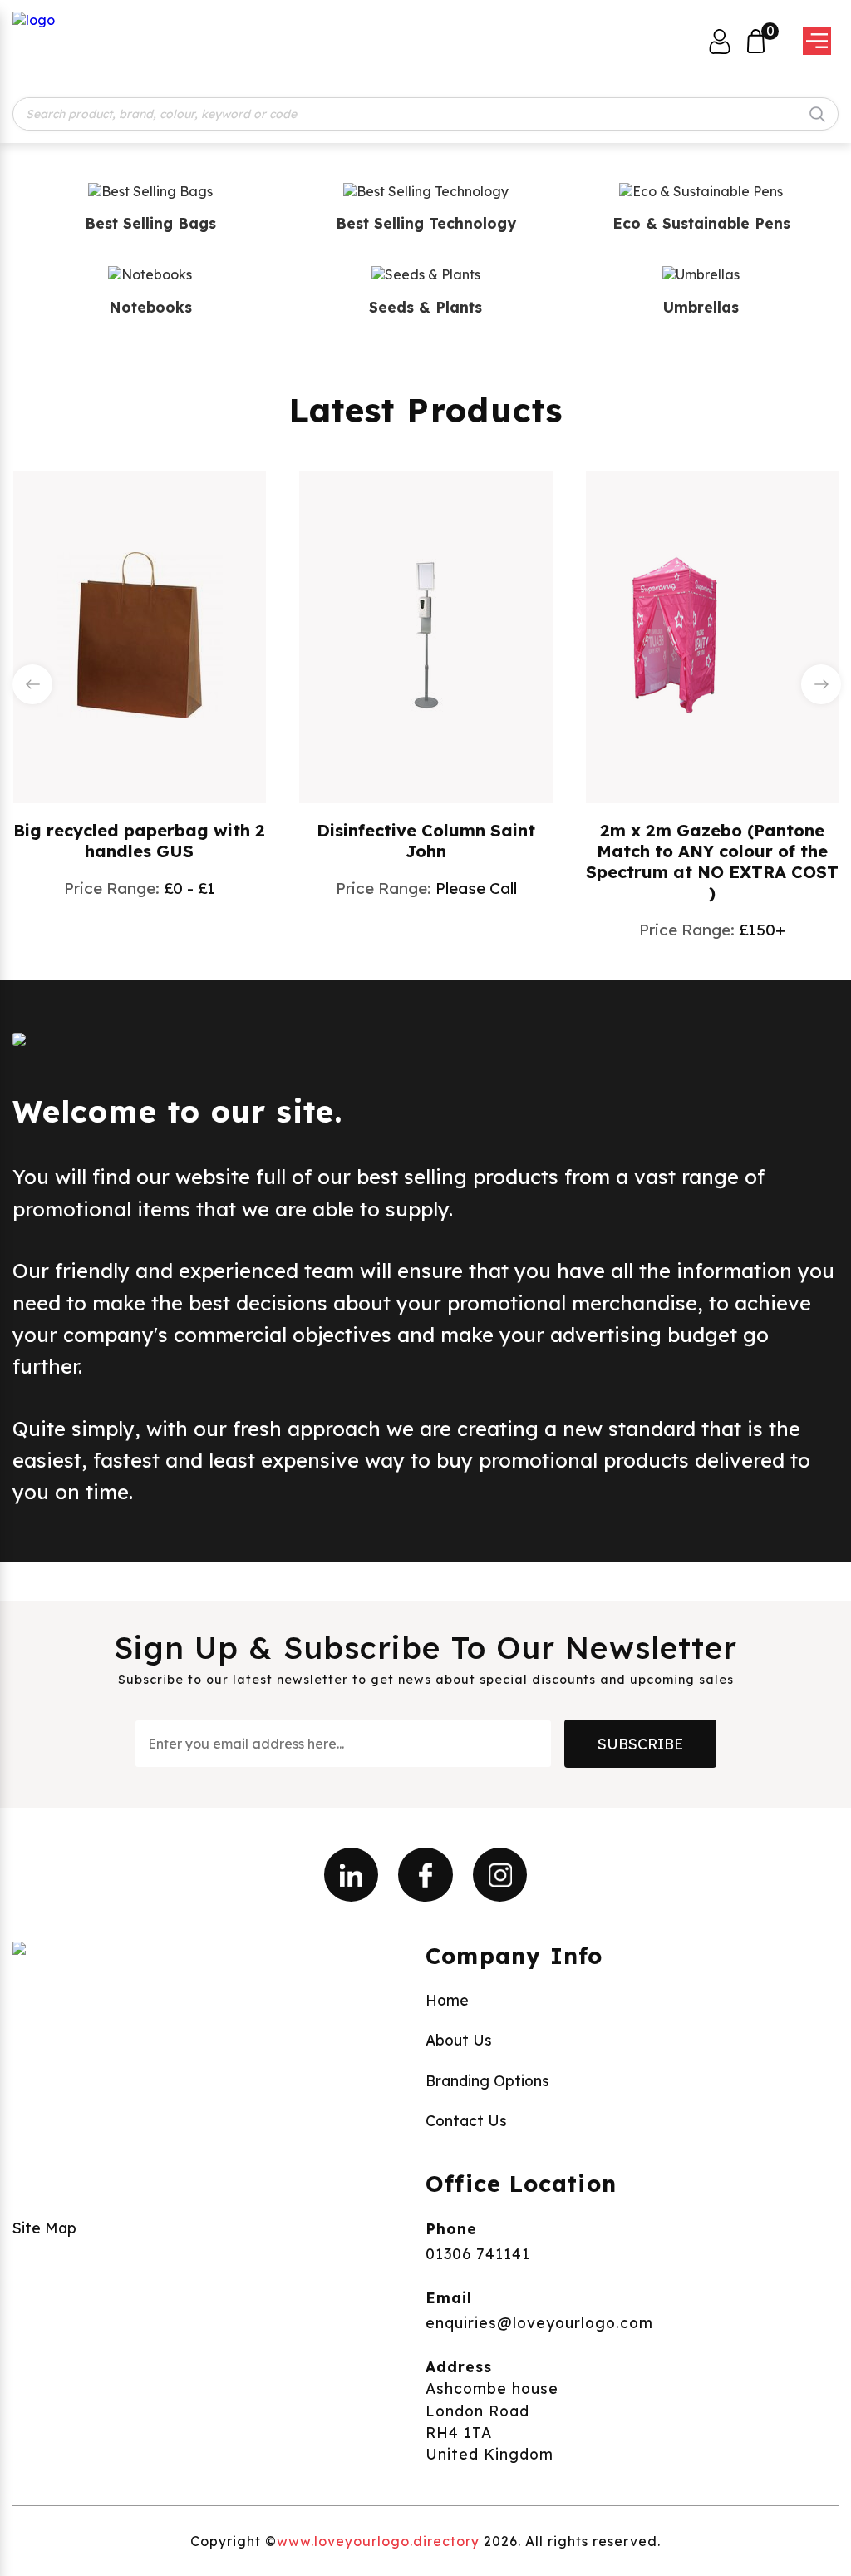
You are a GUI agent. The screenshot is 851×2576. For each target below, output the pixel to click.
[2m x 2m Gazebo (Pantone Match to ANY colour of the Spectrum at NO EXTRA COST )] (712, 635)
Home (447, 2000)
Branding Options (487, 2080)
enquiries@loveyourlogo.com (539, 2322)
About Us (459, 2040)
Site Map (44, 2228)
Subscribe (640, 1744)
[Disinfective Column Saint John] (426, 635)
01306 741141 (478, 2253)
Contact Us (466, 2120)
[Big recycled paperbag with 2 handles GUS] (140, 635)
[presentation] (32, 684)
